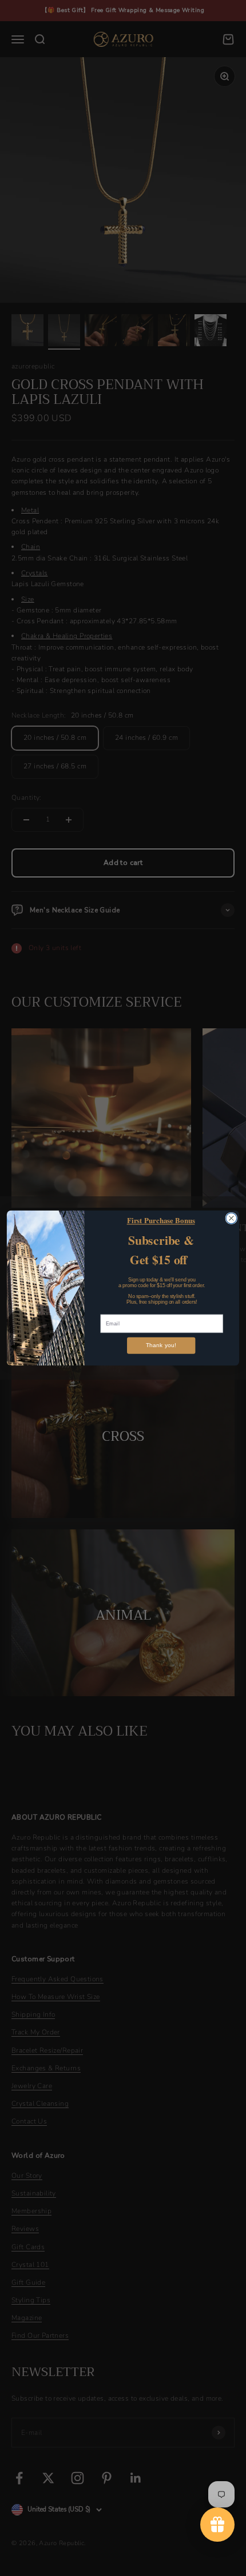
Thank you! (161, 1346)
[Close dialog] (231, 1218)
